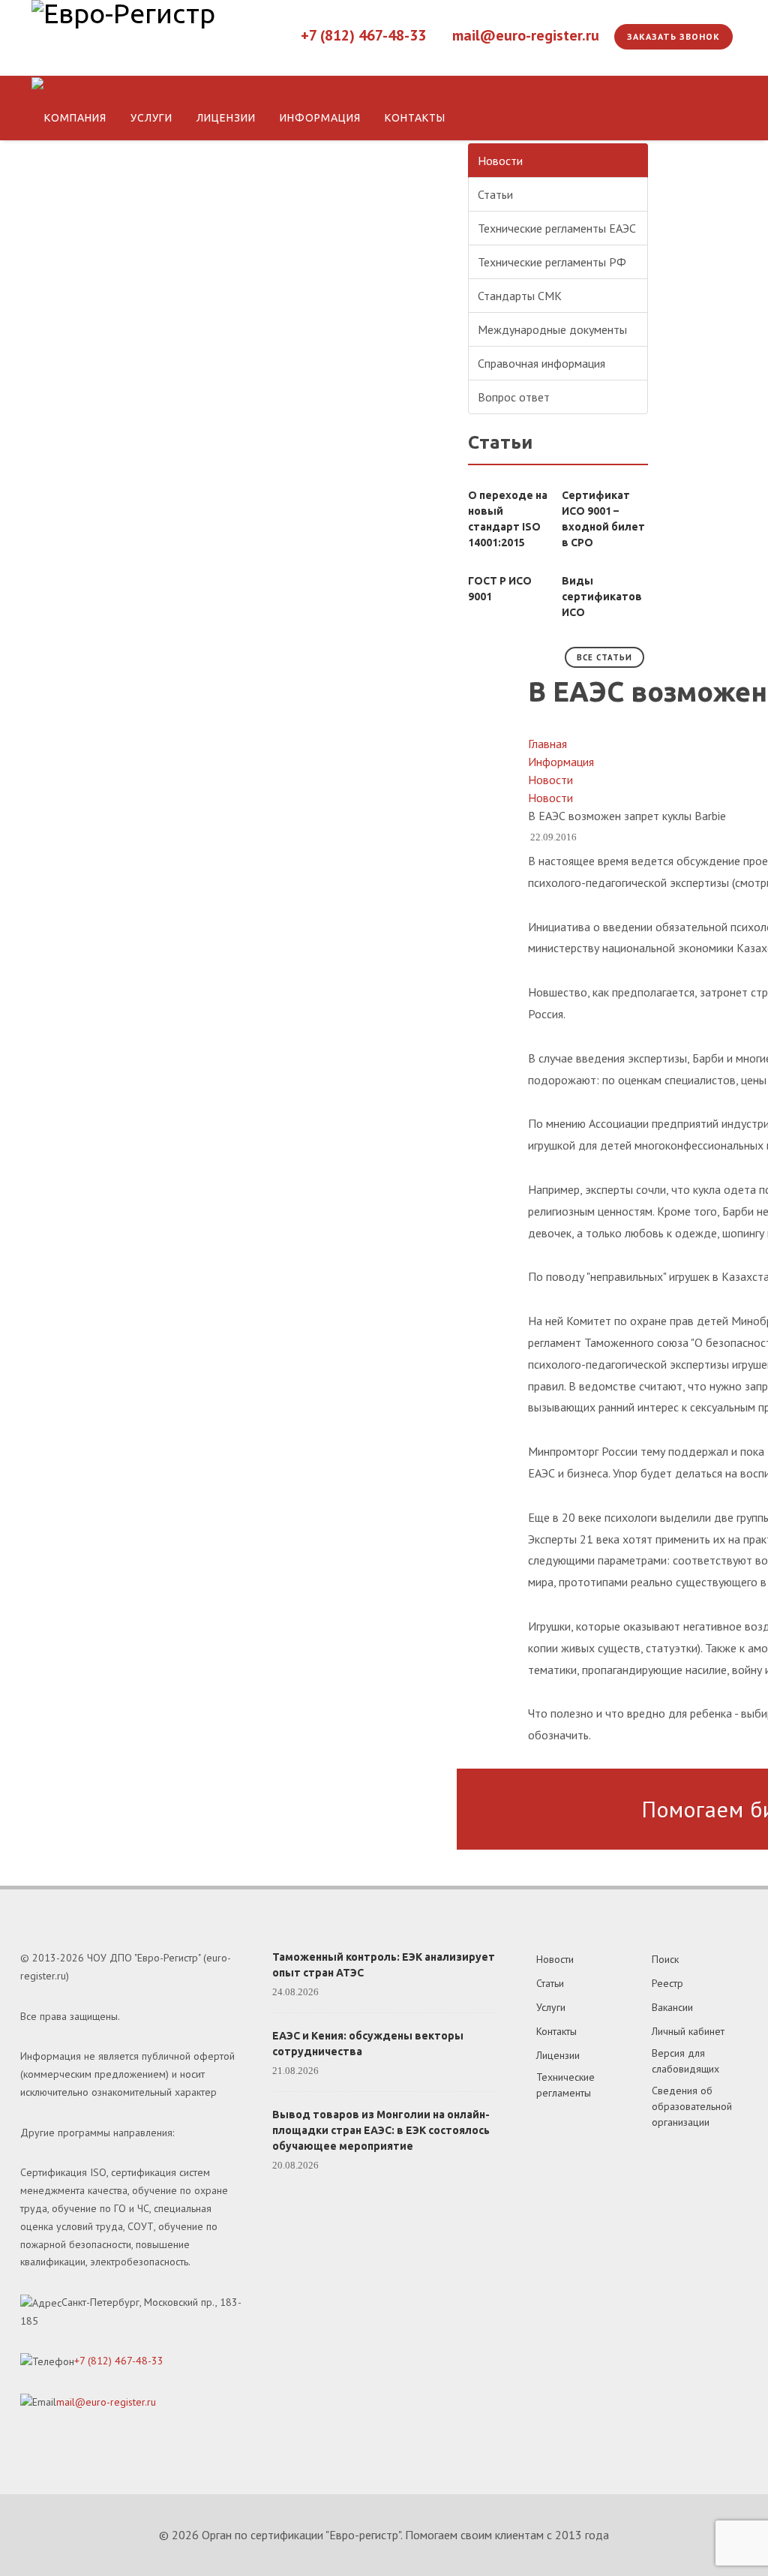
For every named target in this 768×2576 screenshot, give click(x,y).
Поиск (665, 1959)
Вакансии (672, 2007)
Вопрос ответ (514, 397)
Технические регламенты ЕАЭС (557, 228)
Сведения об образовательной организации (692, 2106)
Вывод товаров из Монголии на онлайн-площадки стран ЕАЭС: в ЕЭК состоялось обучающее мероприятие (381, 2130)
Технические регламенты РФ (552, 262)
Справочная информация (541, 363)
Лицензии (558, 2055)
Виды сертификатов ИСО (602, 597)
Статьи (495, 194)
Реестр (667, 1983)
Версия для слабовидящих (685, 2061)
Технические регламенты (565, 2085)
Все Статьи (604, 657)
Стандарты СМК (520, 296)
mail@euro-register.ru (526, 35)
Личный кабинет (688, 2031)
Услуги (551, 2007)
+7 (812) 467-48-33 (363, 35)
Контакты (556, 2031)
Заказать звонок (673, 36)
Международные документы (552, 329)
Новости (500, 161)
